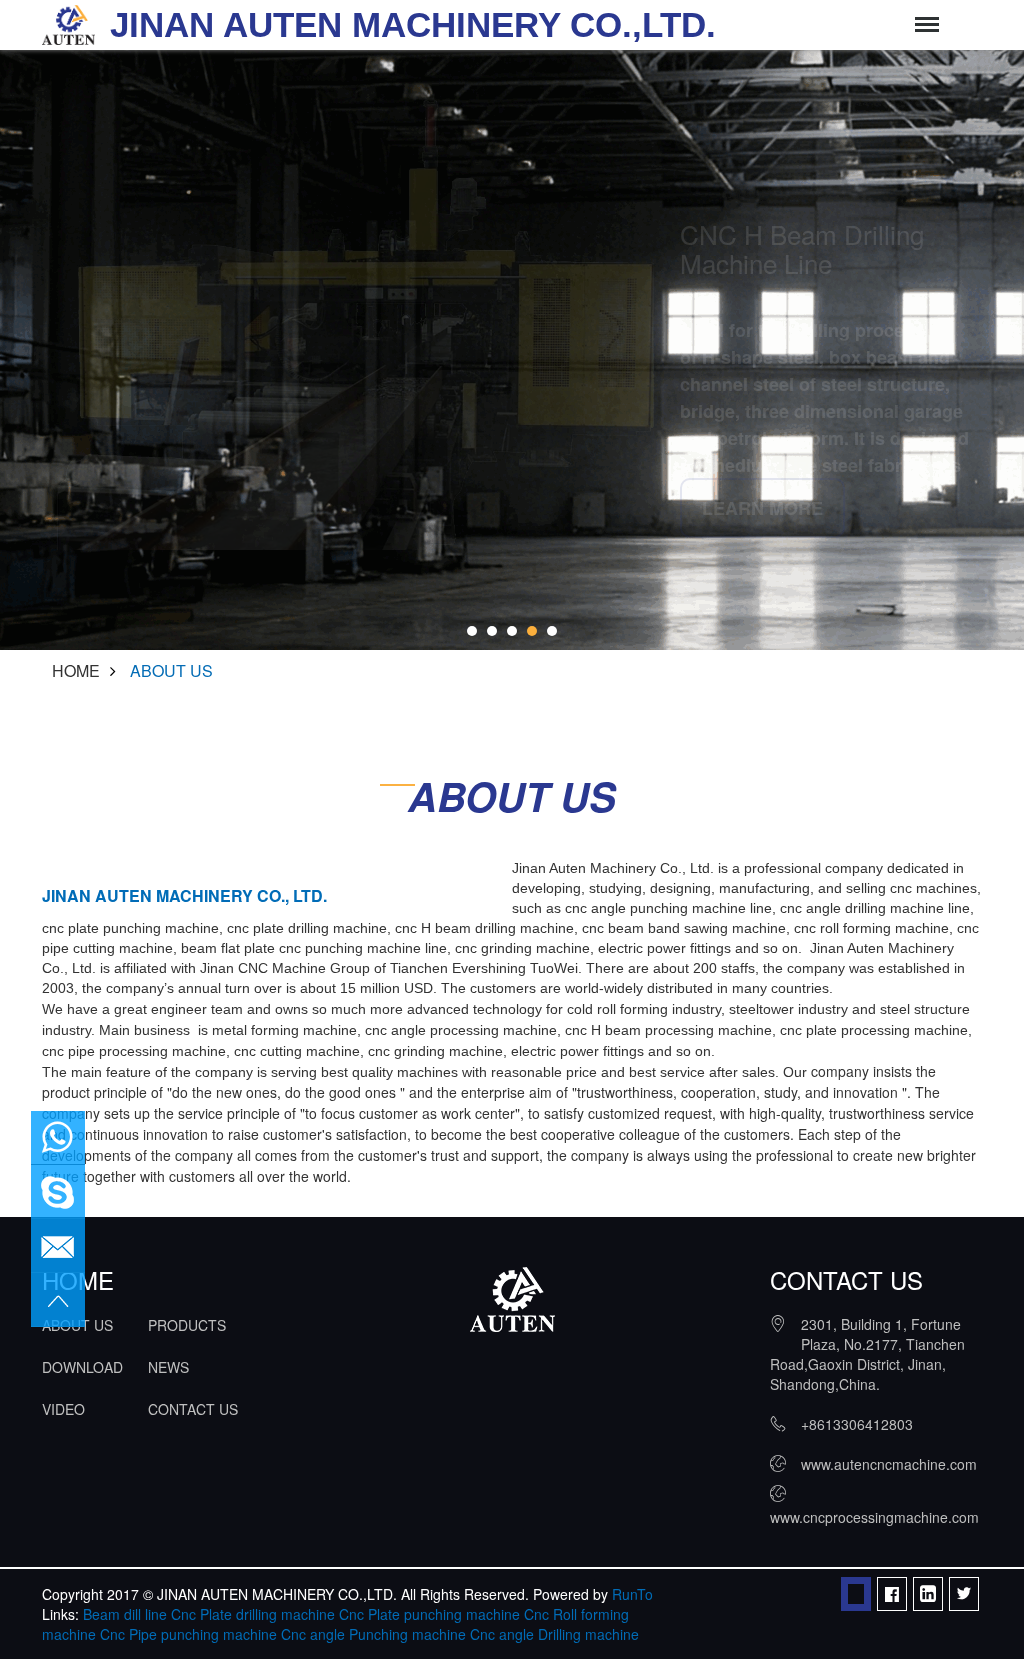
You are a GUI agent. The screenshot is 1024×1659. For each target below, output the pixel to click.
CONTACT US (193, 1409)
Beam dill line (125, 1614)
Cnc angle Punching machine (373, 1634)
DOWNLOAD (82, 1367)
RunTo (632, 1594)
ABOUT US (171, 670)
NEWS (168, 1367)
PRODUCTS (187, 1325)
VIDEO (63, 1409)
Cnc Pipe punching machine (188, 1634)
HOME (76, 670)
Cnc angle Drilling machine (554, 1634)
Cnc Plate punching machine (429, 1614)
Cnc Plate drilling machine (253, 1614)
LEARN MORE (762, 508)
